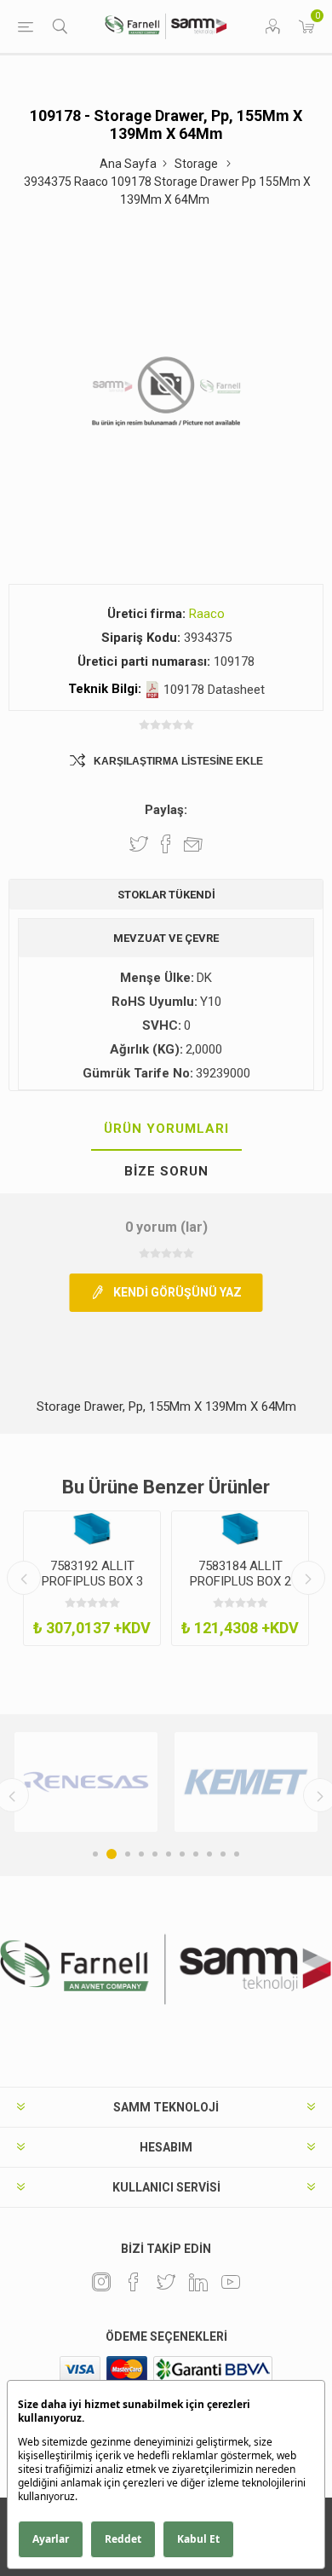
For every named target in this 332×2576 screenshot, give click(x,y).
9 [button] (209, 1854)
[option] (92, 1578)
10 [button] (223, 1854)
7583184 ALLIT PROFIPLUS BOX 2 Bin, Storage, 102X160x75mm (240, 1589)
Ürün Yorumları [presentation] (166, 1129)
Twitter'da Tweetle (139, 844)
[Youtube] (231, 2282)
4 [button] (141, 1854)
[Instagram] (101, 2282)
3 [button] (128, 1854)
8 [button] (196, 1854)
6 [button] (169, 1854)
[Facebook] (134, 2282)
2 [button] (112, 1854)
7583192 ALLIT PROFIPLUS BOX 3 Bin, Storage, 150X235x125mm (92, 1589)
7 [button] (182, 1854)
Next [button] (308, 1578)
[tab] (166, 1129)
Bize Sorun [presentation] (166, 1171)
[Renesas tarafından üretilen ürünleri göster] (86, 1782)
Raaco (207, 614)
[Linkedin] (198, 2282)
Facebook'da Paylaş (166, 844)
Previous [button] (24, 1578)
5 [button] (155, 1854)
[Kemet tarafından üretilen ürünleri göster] (246, 1782)
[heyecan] (166, 2282)
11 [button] (237, 1854)
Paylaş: (166, 810)
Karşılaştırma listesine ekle (178, 761)
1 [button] (95, 1854)
